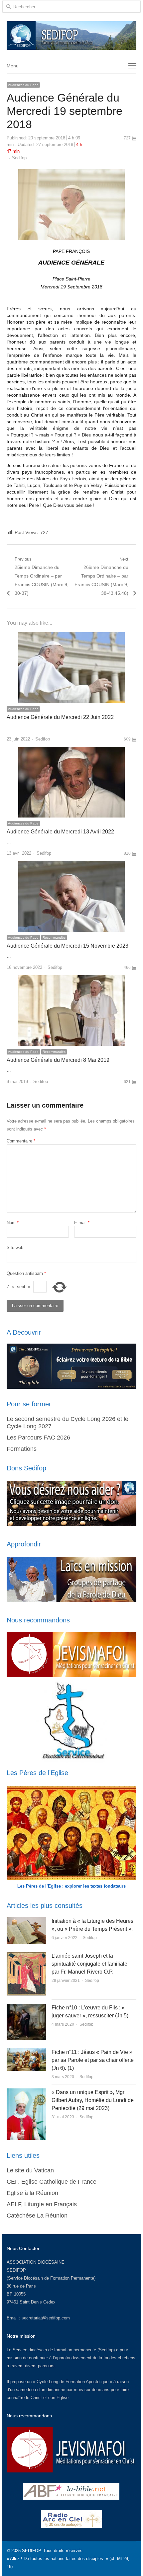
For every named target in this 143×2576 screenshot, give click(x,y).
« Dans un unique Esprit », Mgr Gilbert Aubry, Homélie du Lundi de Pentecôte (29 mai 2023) (93, 2100)
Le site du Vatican (30, 2170)
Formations (22, 1449)
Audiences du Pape (23, 85)
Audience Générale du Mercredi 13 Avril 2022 (60, 832)
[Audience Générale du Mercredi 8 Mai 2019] (71, 979)
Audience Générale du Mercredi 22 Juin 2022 (60, 717)
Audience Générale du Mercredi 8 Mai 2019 (58, 1060)
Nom (13, 1223)
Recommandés (54, 937)
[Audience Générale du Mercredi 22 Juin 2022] (71, 636)
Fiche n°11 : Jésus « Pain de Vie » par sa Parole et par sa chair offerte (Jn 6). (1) (93, 2060)
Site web (15, 1248)
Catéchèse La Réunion (37, 2216)
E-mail (82, 1223)
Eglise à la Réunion (32, 2193)
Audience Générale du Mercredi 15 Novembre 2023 (68, 946)
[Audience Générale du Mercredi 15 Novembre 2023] (71, 865)
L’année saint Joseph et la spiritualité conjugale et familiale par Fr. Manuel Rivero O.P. (89, 1964)
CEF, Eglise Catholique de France (52, 2182)
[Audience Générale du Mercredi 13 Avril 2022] (71, 751)
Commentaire (21, 1141)
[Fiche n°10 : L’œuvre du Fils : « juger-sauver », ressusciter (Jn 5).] (26, 2008)
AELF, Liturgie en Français (42, 2204)
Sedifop (19, 158)
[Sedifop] (71, 36)
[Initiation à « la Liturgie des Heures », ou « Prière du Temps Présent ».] (26, 1921)
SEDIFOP (16, 2270)
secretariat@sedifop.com (46, 2318)
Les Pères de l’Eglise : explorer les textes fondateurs (71, 1886)
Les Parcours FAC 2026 (38, 1438)
